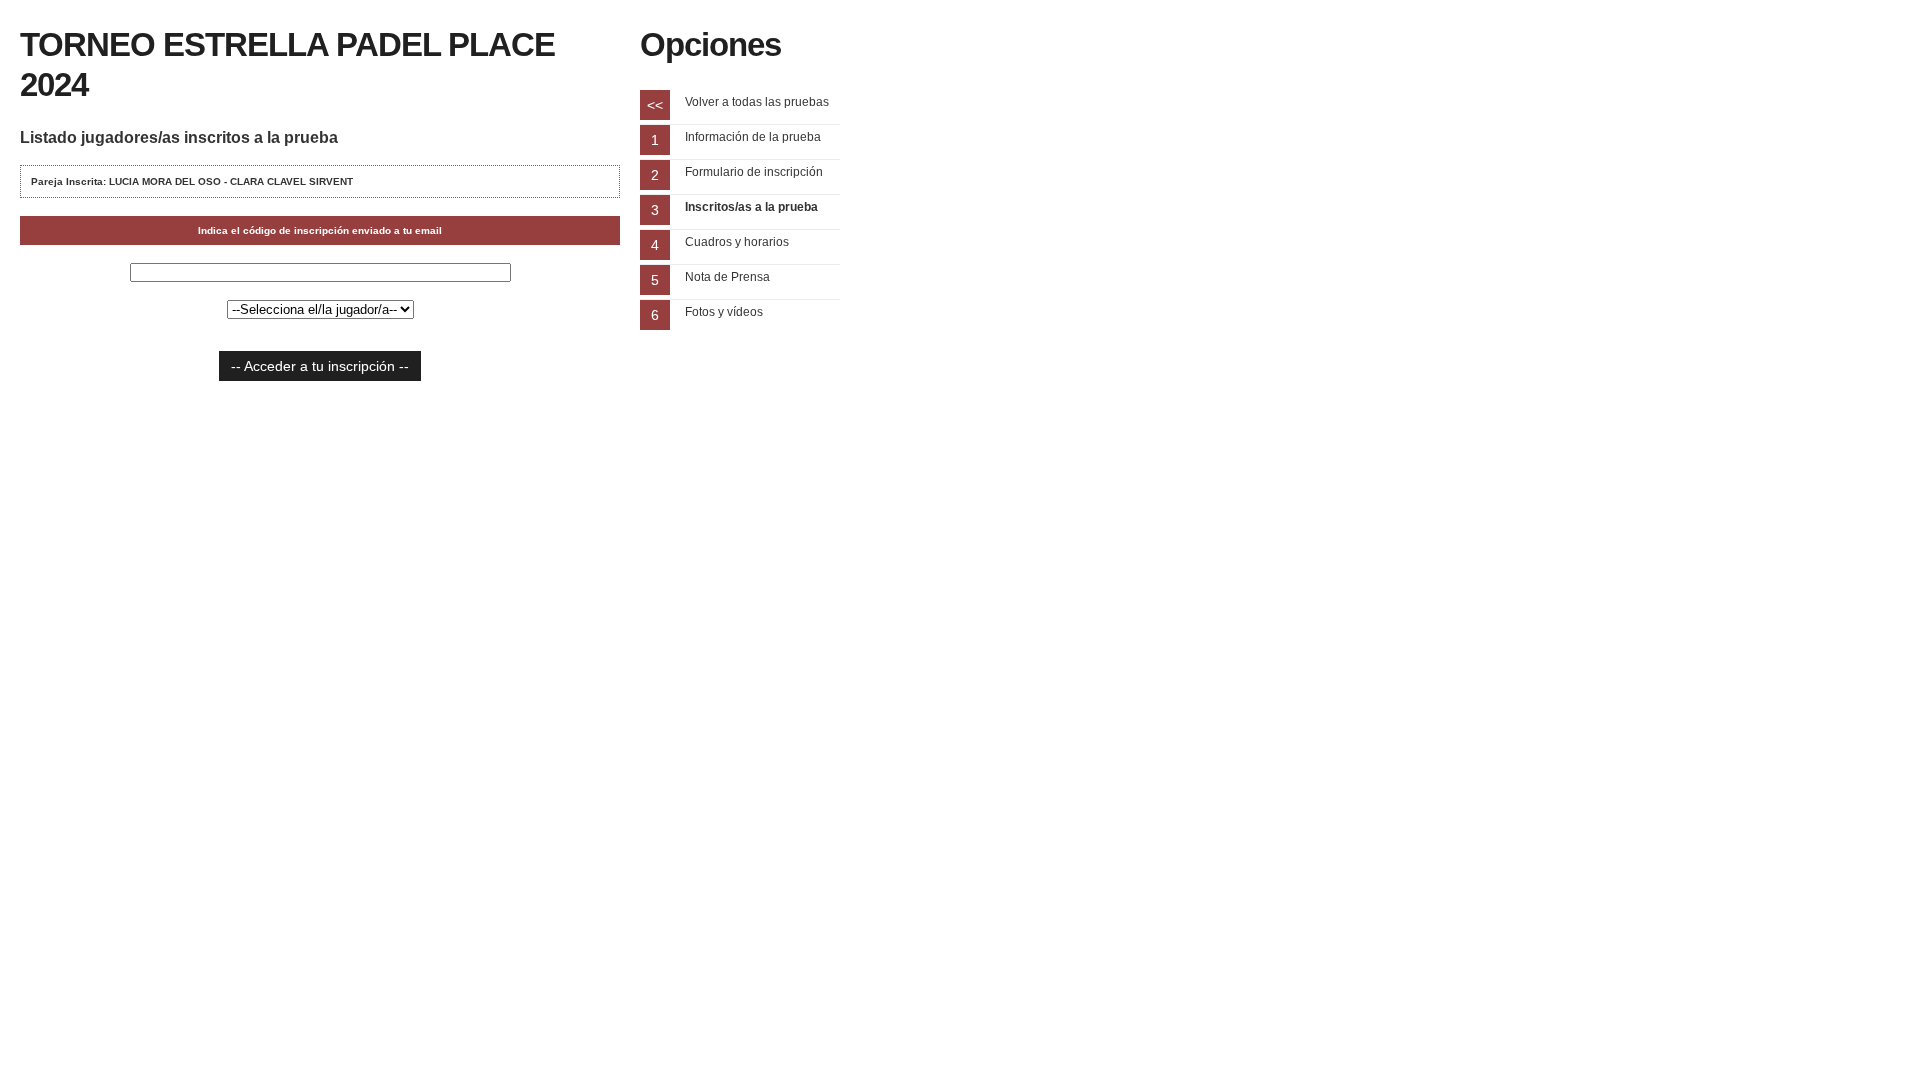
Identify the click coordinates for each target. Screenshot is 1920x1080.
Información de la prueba (753, 137)
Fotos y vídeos (724, 312)
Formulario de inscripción (754, 172)
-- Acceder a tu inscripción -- (320, 366)
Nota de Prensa (727, 277)
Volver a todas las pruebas (757, 102)
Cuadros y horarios (737, 242)
